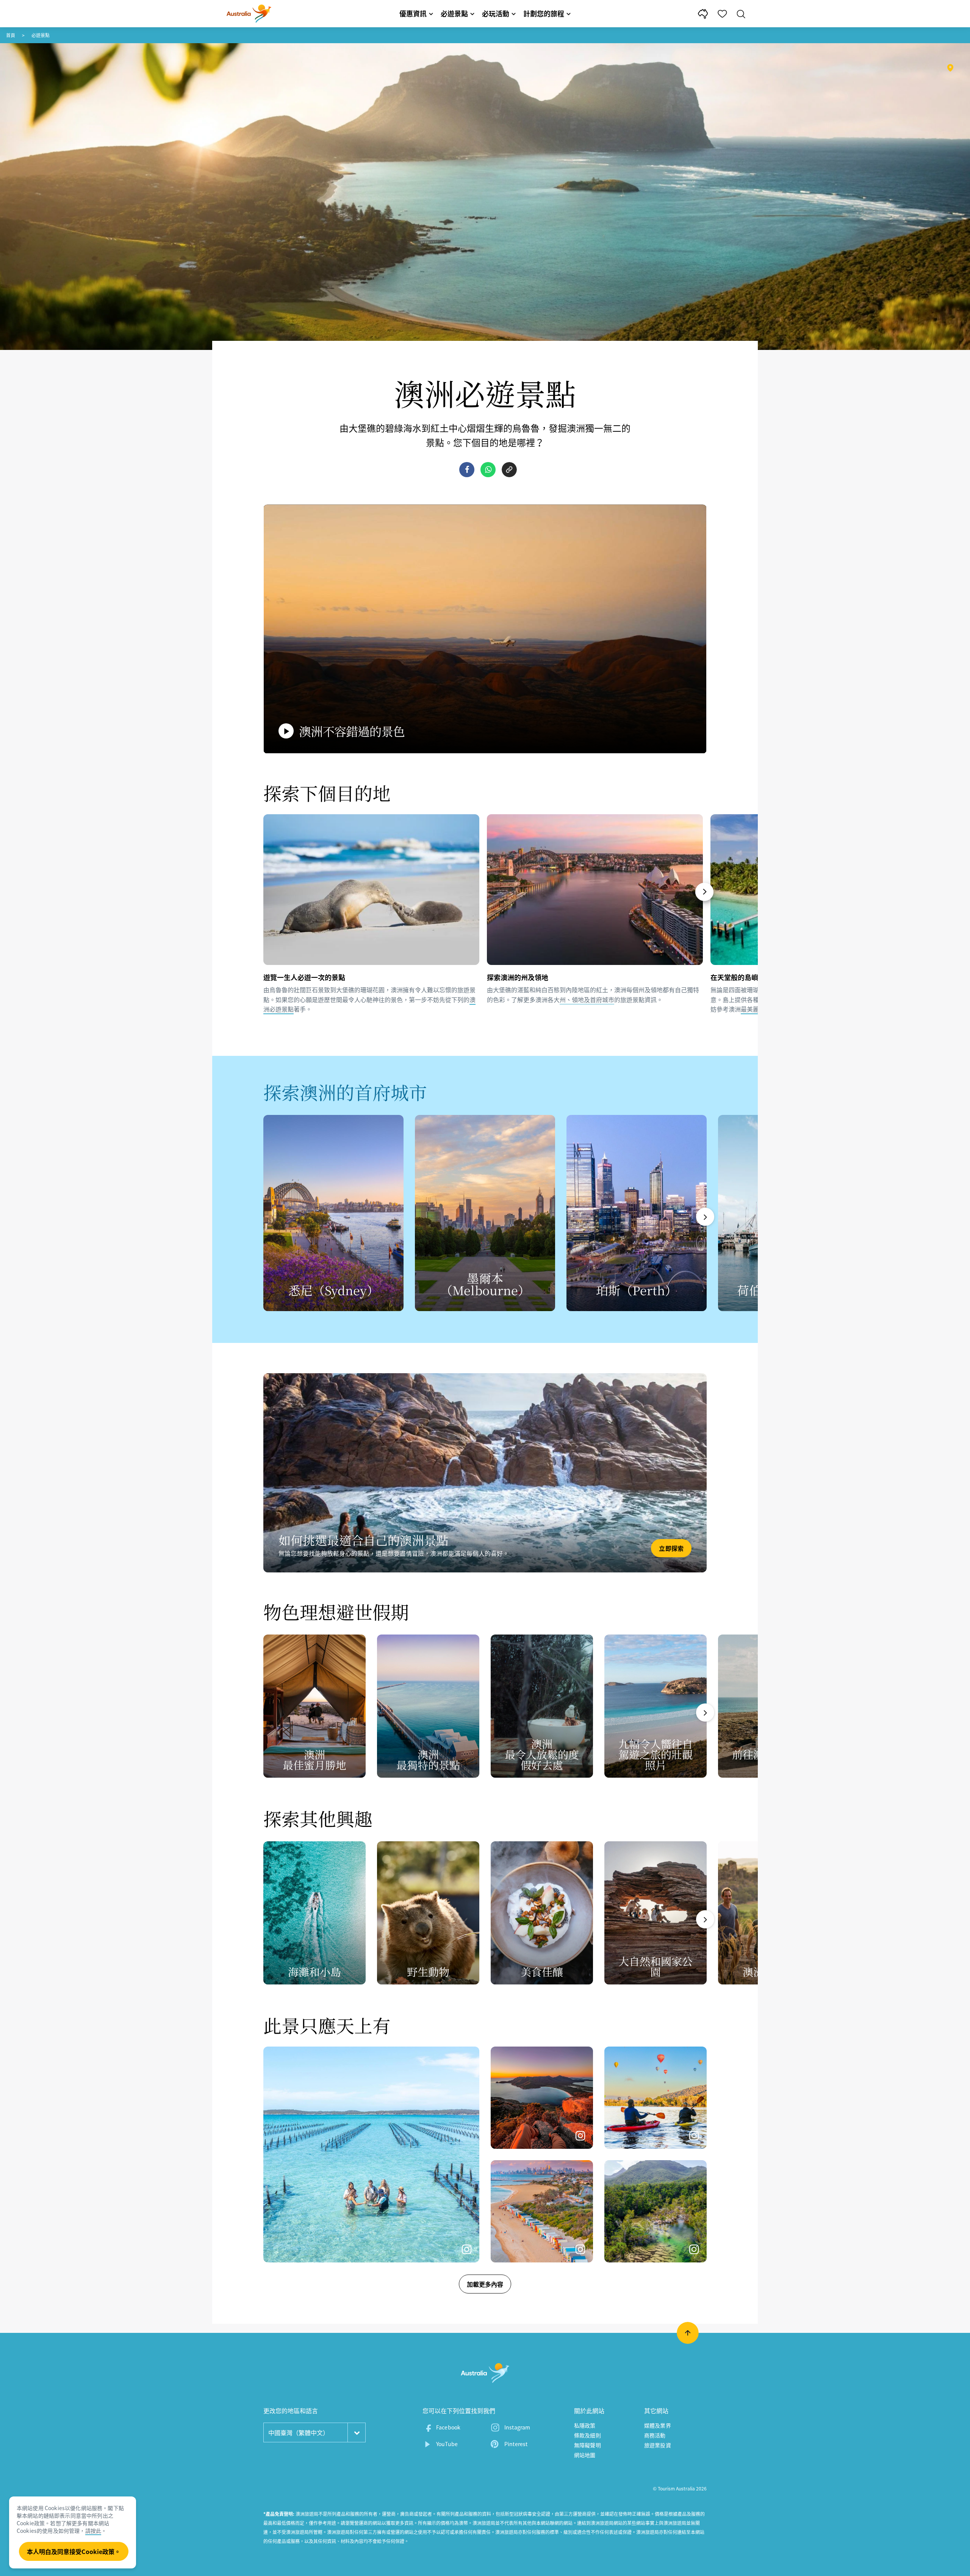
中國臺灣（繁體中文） (299, 2432)
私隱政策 (585, 2425)
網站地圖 (585, 2455)
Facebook (448, 2427)
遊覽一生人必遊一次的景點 (304, 977)
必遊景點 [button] (454, 13)
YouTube (447, 2444)
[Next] (704, 892)
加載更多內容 (485, 2284)
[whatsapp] (488, 470)
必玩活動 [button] (496, 13)
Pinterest (516, 2444)
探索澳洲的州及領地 (518, 977)
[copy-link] (509, 470)
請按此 (93, 2531)
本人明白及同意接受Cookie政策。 (74, 2551)
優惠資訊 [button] (413, 13)
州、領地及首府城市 (587, 999)
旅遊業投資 (658, 2445)
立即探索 (671, 1548)
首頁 (11, 35)
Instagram (517, 2427)
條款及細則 (587, 2435)
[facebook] (467, 470)
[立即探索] (485, 1473)
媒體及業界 (658, 2425)
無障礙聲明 (587, 2445)
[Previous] (267, 892)
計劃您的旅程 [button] (544, 13)
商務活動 (655, 2435)
